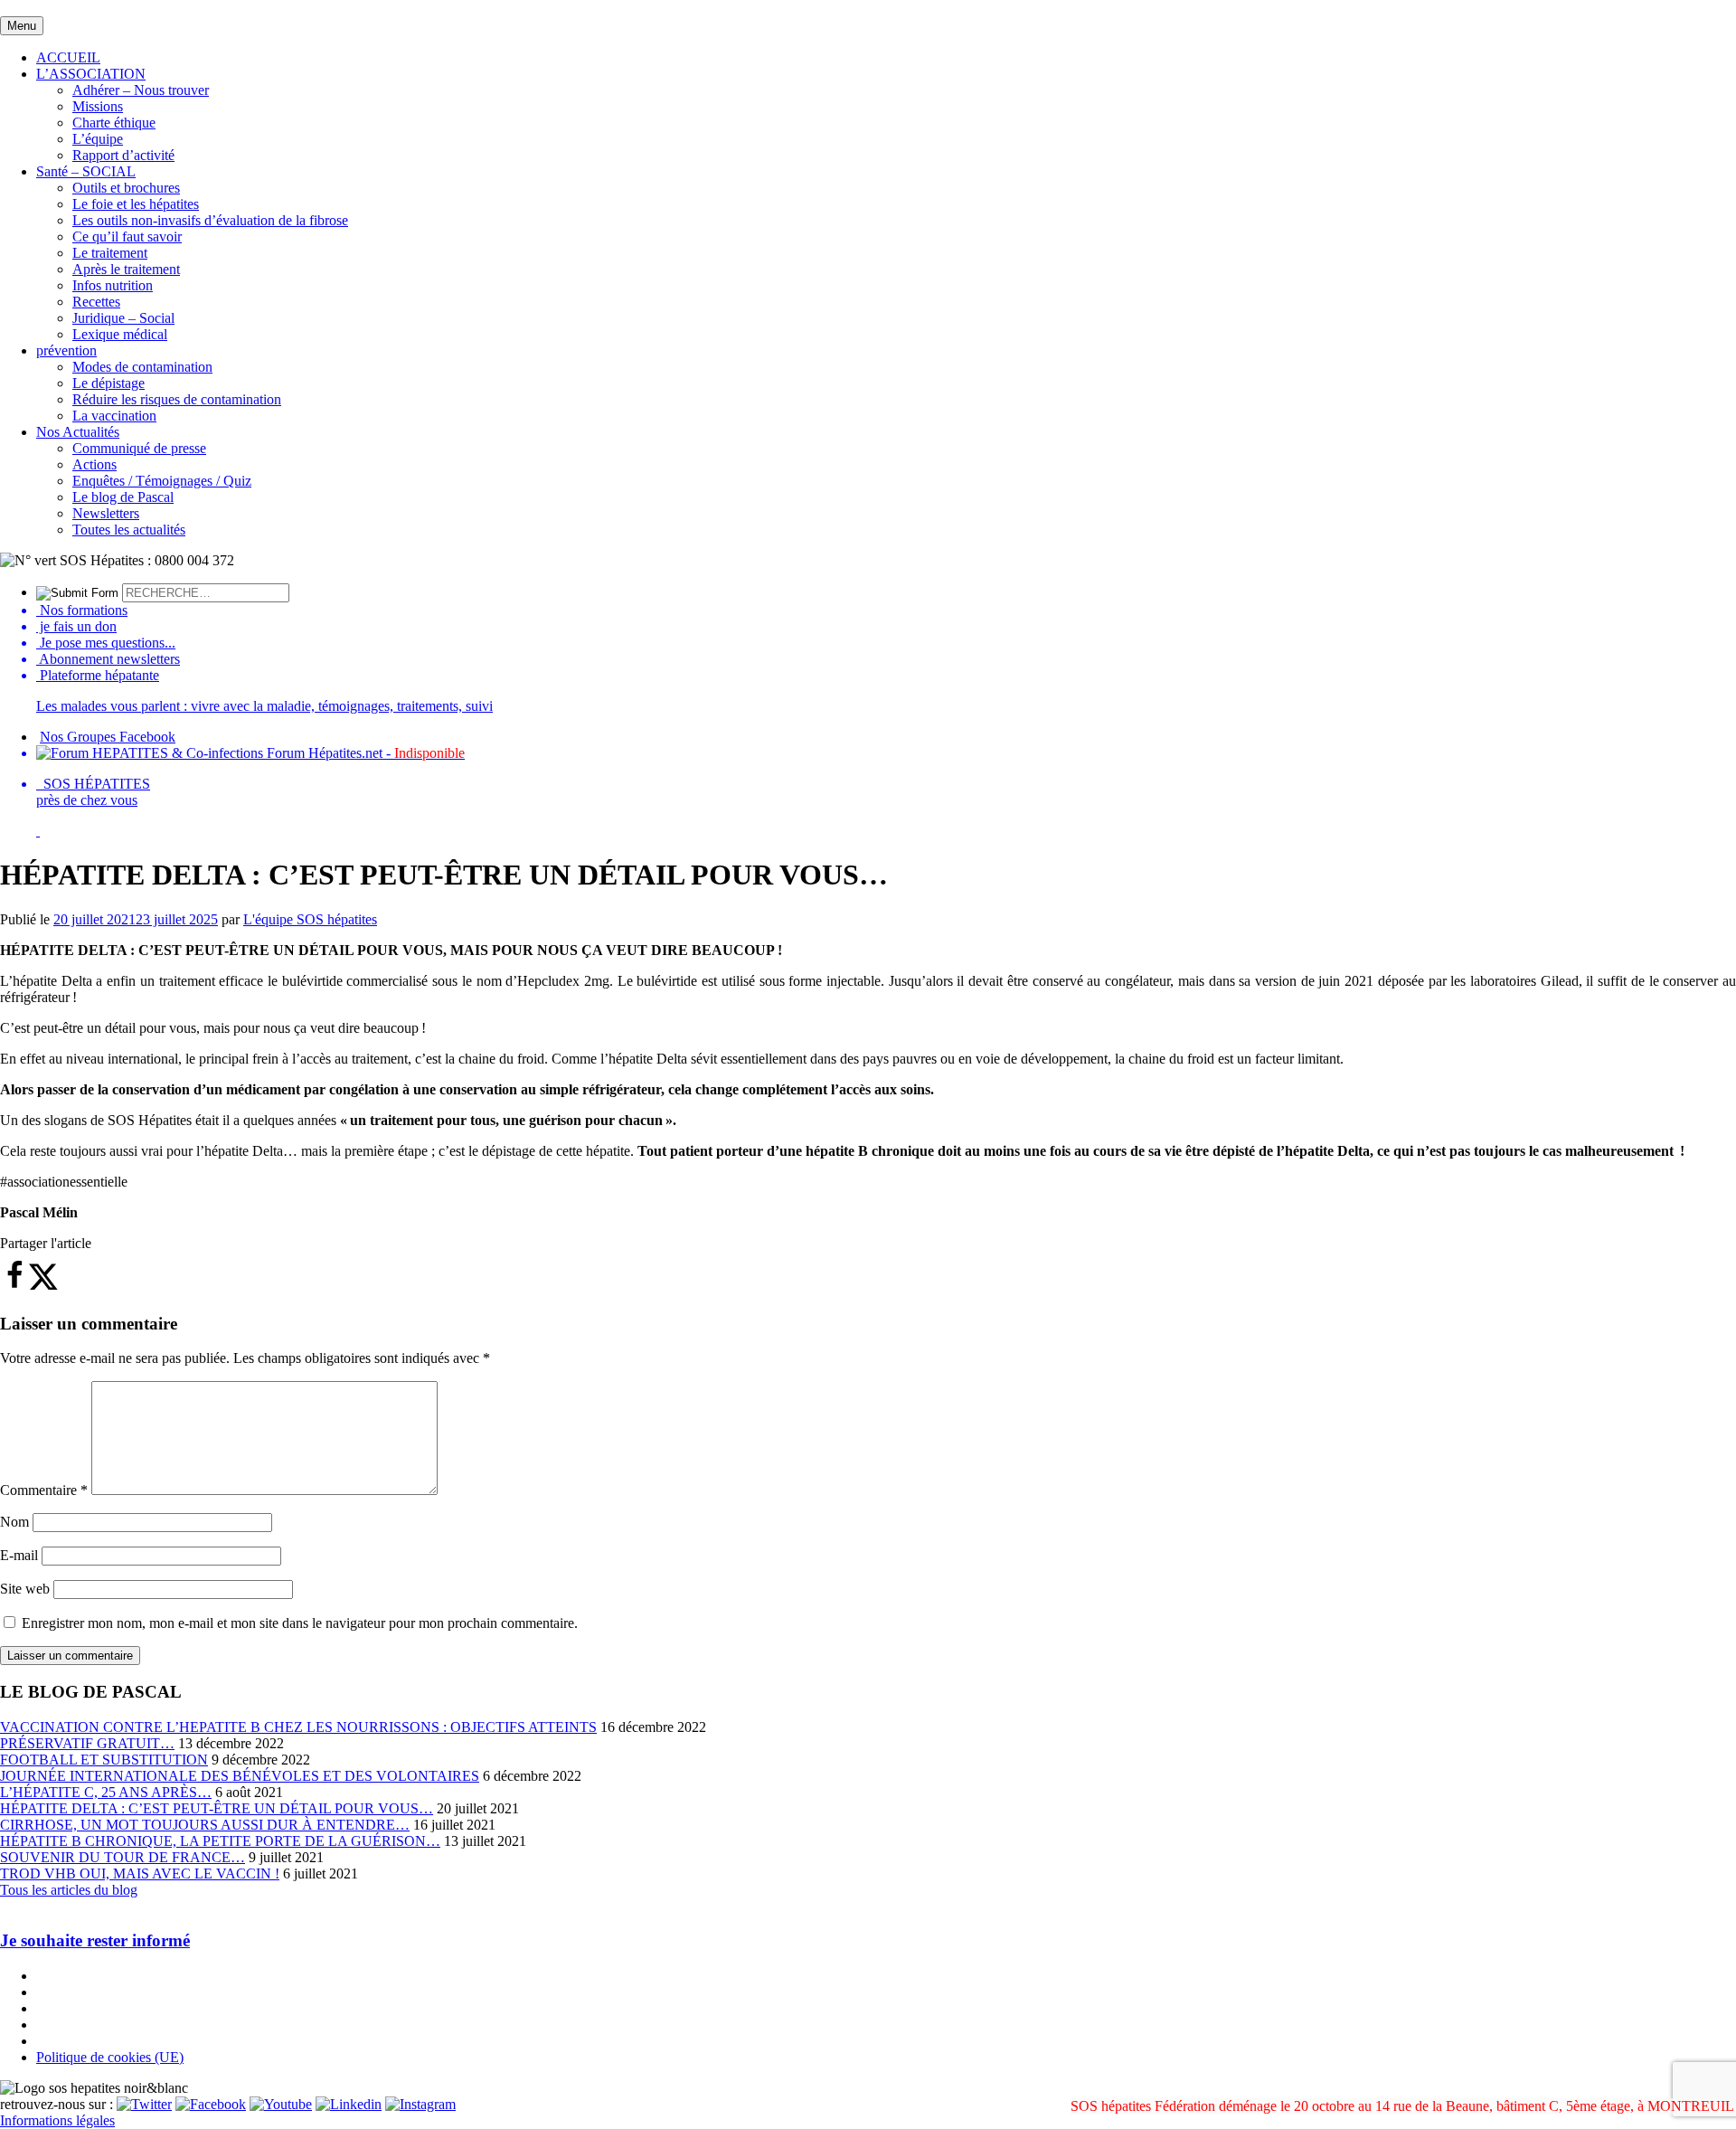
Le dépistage (108, 383)
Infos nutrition (113, 285)
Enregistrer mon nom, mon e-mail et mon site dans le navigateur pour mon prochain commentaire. (300, 1623)
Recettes (96, 302)
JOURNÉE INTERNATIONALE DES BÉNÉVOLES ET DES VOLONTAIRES (240, 1776)
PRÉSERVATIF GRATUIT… (87, 1743)
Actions (94, 464)
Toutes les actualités (129, 530)
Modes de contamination (142, 367)
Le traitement (110, 253)
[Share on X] (43, 1286)
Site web (25, 1589)
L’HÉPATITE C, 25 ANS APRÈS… (106, 1792)
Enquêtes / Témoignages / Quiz (162, 481)
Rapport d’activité (123, 155)
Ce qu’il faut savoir (127, 237)
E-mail (19, 1555)
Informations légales (57, 2120)
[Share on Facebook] (14, 1286)
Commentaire (44, 1490)
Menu (22, 26)
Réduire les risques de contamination (177, 399)
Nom (14, 1522)
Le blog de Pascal (123, 497)
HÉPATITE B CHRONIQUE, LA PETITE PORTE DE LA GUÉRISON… (220, 1841)
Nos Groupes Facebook (108, 737)
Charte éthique (114, 123)
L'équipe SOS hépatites (310, 919)
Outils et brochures (126, 188)
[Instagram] (420, 2104)
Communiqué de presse (139, 448)
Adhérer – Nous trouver (141, 90)
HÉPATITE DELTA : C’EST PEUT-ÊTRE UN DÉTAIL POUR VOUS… (217, 1808)
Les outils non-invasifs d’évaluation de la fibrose (210, 220)
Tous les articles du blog (69, 1890)
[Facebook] (211, 2104)
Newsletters (106, 513)
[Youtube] (281, 2104)
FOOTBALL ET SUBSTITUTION (104, 1760)
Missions (98, 106)
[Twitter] (144, 2104)
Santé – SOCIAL (86, 171)
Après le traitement (126, 269)
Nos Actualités (78, 432)
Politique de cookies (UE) (110, 2057)
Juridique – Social (123, 318)
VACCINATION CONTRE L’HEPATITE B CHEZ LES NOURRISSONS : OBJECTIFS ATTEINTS (298, 1727)
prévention (66, 350)
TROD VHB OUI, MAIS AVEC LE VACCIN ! (140, 1874)
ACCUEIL (68, 57)
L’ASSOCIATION (91, 74)
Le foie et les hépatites (136, 204)
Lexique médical (120, 334)
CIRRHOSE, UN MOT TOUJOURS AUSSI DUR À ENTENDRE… (205, 1825)
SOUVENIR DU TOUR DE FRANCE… (123, 1857)
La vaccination (114, 416)
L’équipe (98, 139)
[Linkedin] (349, 2104)
